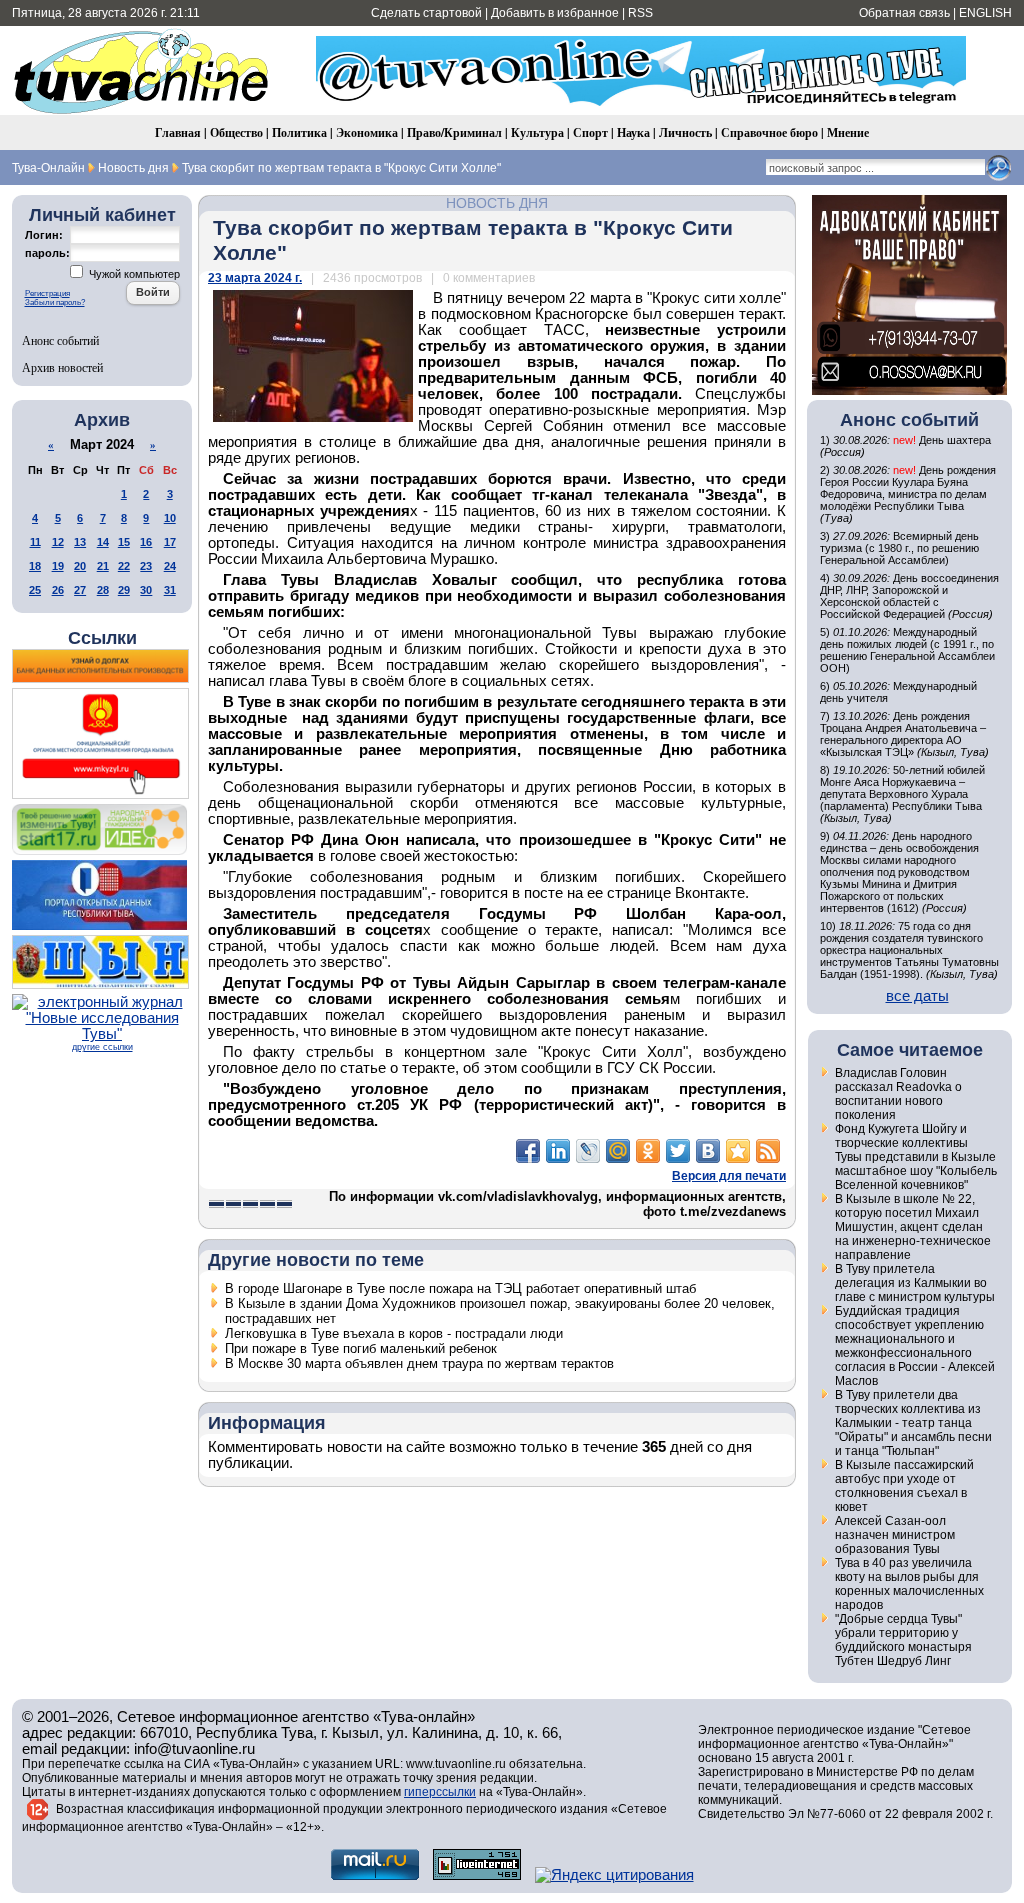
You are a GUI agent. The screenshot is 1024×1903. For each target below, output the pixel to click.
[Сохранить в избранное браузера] (738, 1151)
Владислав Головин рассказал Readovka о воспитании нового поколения (898, 1094)
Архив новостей (62, 367)
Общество (236, 132)
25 (35, 590)
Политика (299, 132)
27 (80, 590)
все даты (917, 996)
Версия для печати (729, 1176)
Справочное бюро (769, 132)
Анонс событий (60, 340)
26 (58, 590)
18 (35, 566)
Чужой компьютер (133, 274)
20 (80, 566)
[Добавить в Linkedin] (558, 1151)
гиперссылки (440, 1792)
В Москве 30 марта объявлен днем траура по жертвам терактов (419, 1363)
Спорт (590, 132)
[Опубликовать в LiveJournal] (588, 1151)
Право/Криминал (454, 132)
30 (146, 590)
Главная (178, 132)
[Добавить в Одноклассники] (648, 1151)
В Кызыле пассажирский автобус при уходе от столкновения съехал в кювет (904, 1486)
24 (170, 566)
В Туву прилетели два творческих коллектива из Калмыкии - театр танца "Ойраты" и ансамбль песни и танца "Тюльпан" (913, 1423)
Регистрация (47, 293)
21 (103, 566)
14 (103, 542)
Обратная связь (904, 13)
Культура (537, 132)
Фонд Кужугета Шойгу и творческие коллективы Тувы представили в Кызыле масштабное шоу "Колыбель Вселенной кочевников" (916, 1157)
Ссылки (102, 638)
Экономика (367, 132)
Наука (633, 132)
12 (58, 542)
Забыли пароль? (55, 302)
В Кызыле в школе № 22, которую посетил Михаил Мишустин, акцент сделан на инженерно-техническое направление (913, 1227)
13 (80, 542)
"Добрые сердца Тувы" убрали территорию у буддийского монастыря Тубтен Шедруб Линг (903, 1640)
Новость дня (497, 203)
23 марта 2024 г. (255, 278)
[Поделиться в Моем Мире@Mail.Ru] (618, 1151)
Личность (685, 132)
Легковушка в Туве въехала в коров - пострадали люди (394, 1333)
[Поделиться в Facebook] (528, 1151)
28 (103, 590)
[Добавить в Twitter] (678, 1151)
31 (170, 590)
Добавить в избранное (555, 13)
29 (124, 590)
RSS (640, 13)
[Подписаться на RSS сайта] (768, 1151)
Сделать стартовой (426, 13)
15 (124, 542)
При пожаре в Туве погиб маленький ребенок (361, 1348)
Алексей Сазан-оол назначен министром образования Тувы (895, 1535)
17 (170, 542)
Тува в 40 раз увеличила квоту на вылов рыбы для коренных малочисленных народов (909, 1584)
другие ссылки (102, 1047)
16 (146, 542)
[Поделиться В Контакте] (708, 1151)
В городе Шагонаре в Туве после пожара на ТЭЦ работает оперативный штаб (460, 1288)
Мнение (848, 132)
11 (35, 542)
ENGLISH (985, 13)
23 (146, 566)
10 (170, 518)
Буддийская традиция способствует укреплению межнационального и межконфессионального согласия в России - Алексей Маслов (915, 1346)
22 (124, 566)
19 (58, 566)
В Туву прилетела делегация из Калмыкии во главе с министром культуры (915, 1283)
